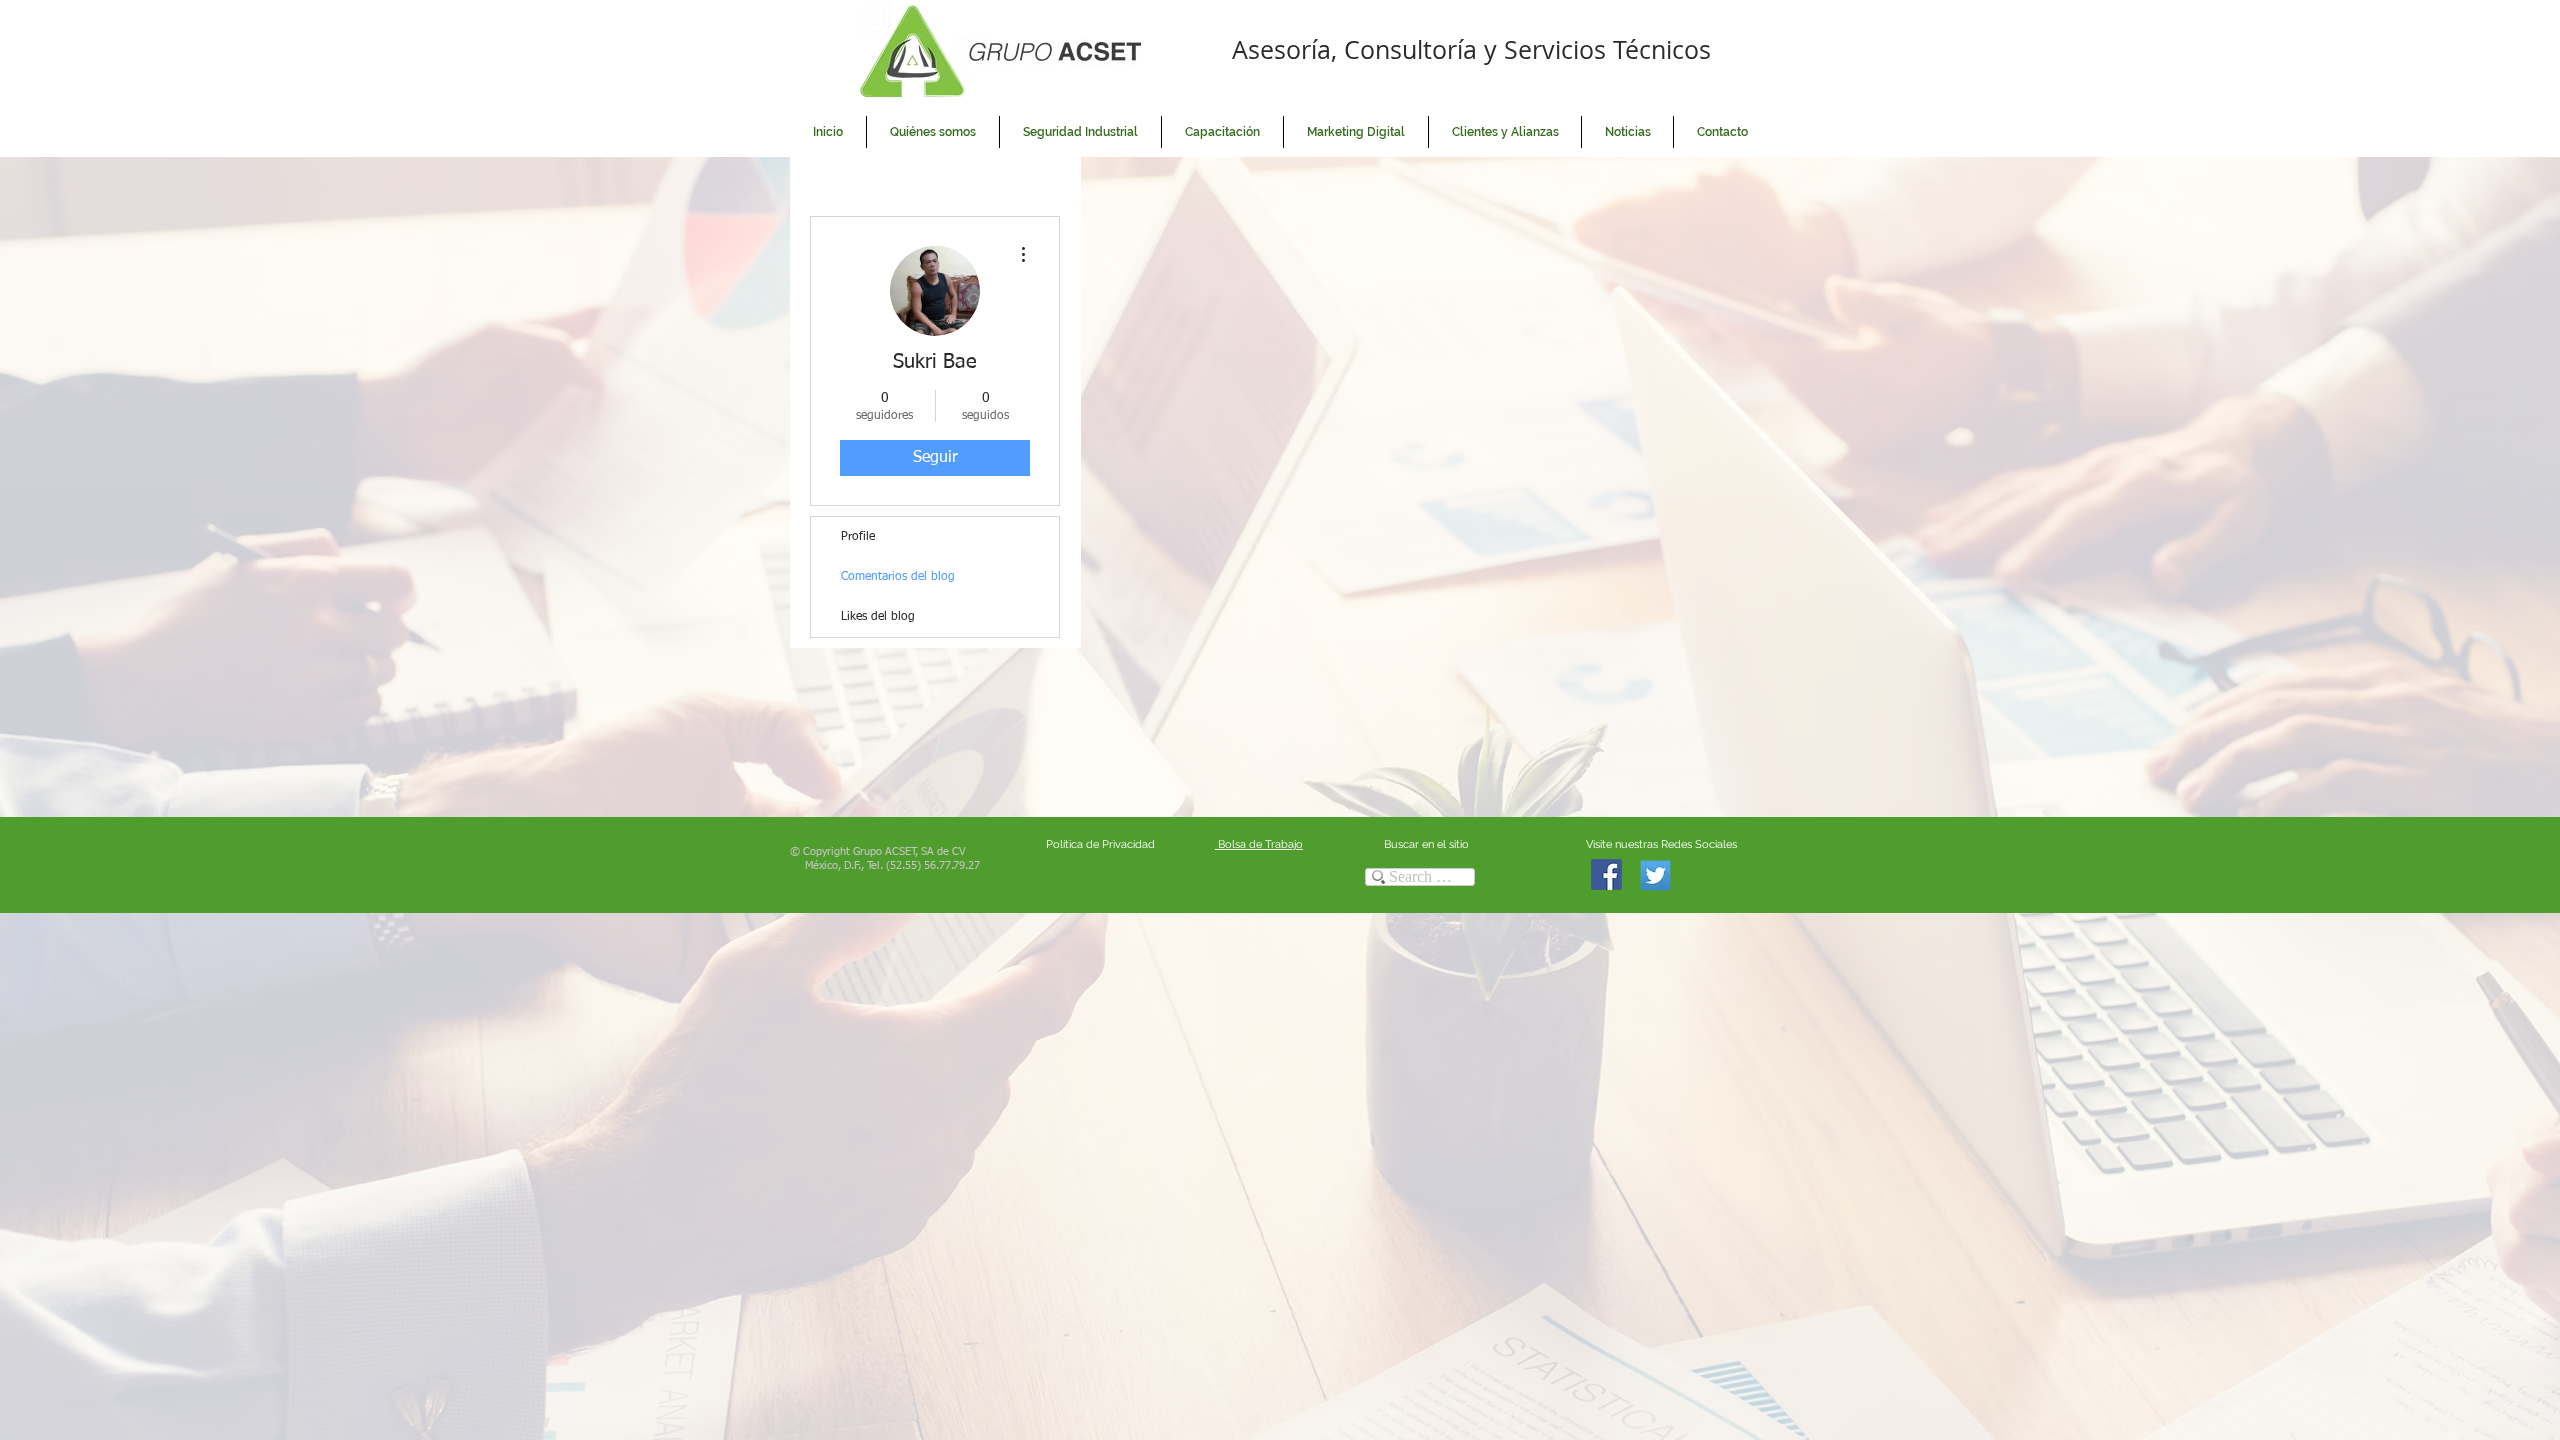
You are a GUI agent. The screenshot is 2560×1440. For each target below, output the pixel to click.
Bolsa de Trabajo (1259, 844)
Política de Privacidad (1100, 844)
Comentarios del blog (898, 577)
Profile (858, 537)
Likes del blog (878, 617)
